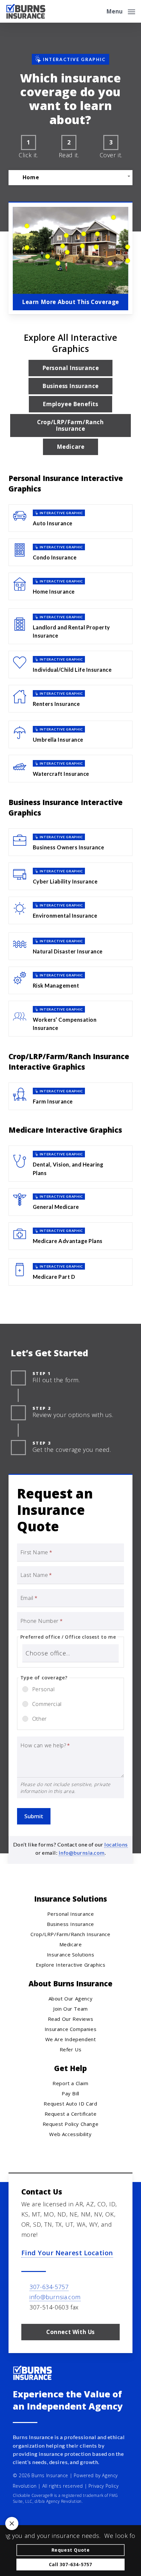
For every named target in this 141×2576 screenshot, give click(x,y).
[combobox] (70, 177)
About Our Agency (71, 1998)
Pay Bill (70, 2093)
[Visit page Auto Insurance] (70, 518)
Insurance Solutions (70, 1954)
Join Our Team (70, 2009)
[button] (121, 11)
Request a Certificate (71, 2114)
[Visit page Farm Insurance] (70, 1096)
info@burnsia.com (82, 1853)
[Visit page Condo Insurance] (70, 552)
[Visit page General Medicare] (70, 1202)
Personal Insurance (71, 1914)
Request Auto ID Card (70, 2104)
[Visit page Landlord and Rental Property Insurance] (70, 626)
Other (40, 1719)
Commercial (47, 1704)
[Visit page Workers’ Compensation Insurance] (70, 1019)
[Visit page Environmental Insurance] (70, 910)
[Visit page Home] (26, 11)
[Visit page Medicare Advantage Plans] (70, 1236)
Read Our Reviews (71, 2019)
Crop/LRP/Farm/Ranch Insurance (70, 1934)
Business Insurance (70, 1924)
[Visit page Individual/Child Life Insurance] (70, 665)
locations (116, 1844)
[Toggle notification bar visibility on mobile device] (12, 2523)
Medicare (71, 1944)
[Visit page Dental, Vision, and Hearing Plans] (70, 1163)
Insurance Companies (70, 2029)
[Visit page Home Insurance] (70, 586)
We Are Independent (71, 2039)
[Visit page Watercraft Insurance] (70, 769)
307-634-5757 (49, 2287)
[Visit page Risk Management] (70, 980)
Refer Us (71, 2049)
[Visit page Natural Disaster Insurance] (70, 946)
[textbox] (70, 177)
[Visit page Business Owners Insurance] (70, 842)
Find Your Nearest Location (67, 2253)
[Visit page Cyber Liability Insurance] (70, 876)
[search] (97, 11)
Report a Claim (70, 2083)
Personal (43, 1689)
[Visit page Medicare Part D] (70, 1272)
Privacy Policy (103, 2486)
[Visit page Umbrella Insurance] (70, 734)
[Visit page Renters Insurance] (70, 699)
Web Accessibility (70, 2134)
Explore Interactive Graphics (71, 1965)
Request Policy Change (71, 2124)
